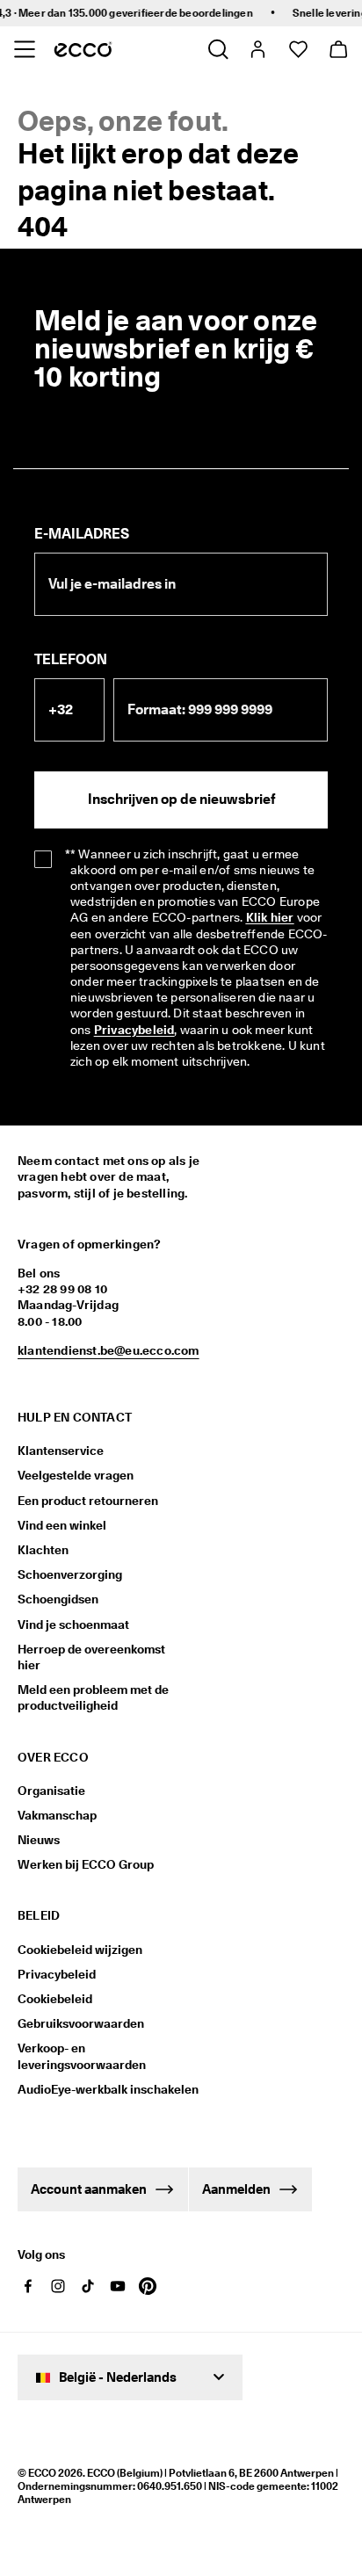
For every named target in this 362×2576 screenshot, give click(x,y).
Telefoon (71, 659)
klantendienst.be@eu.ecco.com (109, 1350)
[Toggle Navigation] (24, 49)
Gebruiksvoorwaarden (81, 2023)
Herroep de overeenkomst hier (91, 1657)
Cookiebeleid (55, 1999)
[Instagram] (58, 2286)
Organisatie (51, 1791)
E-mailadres (82, 534)
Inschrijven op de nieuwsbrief (181, 799)
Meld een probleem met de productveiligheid (93, 1697)
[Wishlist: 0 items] (297, 49)
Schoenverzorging (70, 1574)
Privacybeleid (57, 1974)
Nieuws (39, 1840)
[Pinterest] (148, 2286)
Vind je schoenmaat (73, 1624)
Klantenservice (61, 1451)
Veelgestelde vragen (76, 1475)
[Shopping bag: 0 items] (338, 49)
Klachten (43, 1550)
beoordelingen (202, 13)
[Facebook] (28, 2286)
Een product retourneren (88, 1501)
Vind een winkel (62, 1525)
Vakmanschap (57, 1815)
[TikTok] (88, 2286)
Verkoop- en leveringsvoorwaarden (82, 2056)
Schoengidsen (58, 1599)
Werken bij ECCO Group (86, 1864)
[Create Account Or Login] (257, 49)
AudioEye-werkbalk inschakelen (103, 2089)
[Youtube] (118, 2286)
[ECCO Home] (83, 49)
